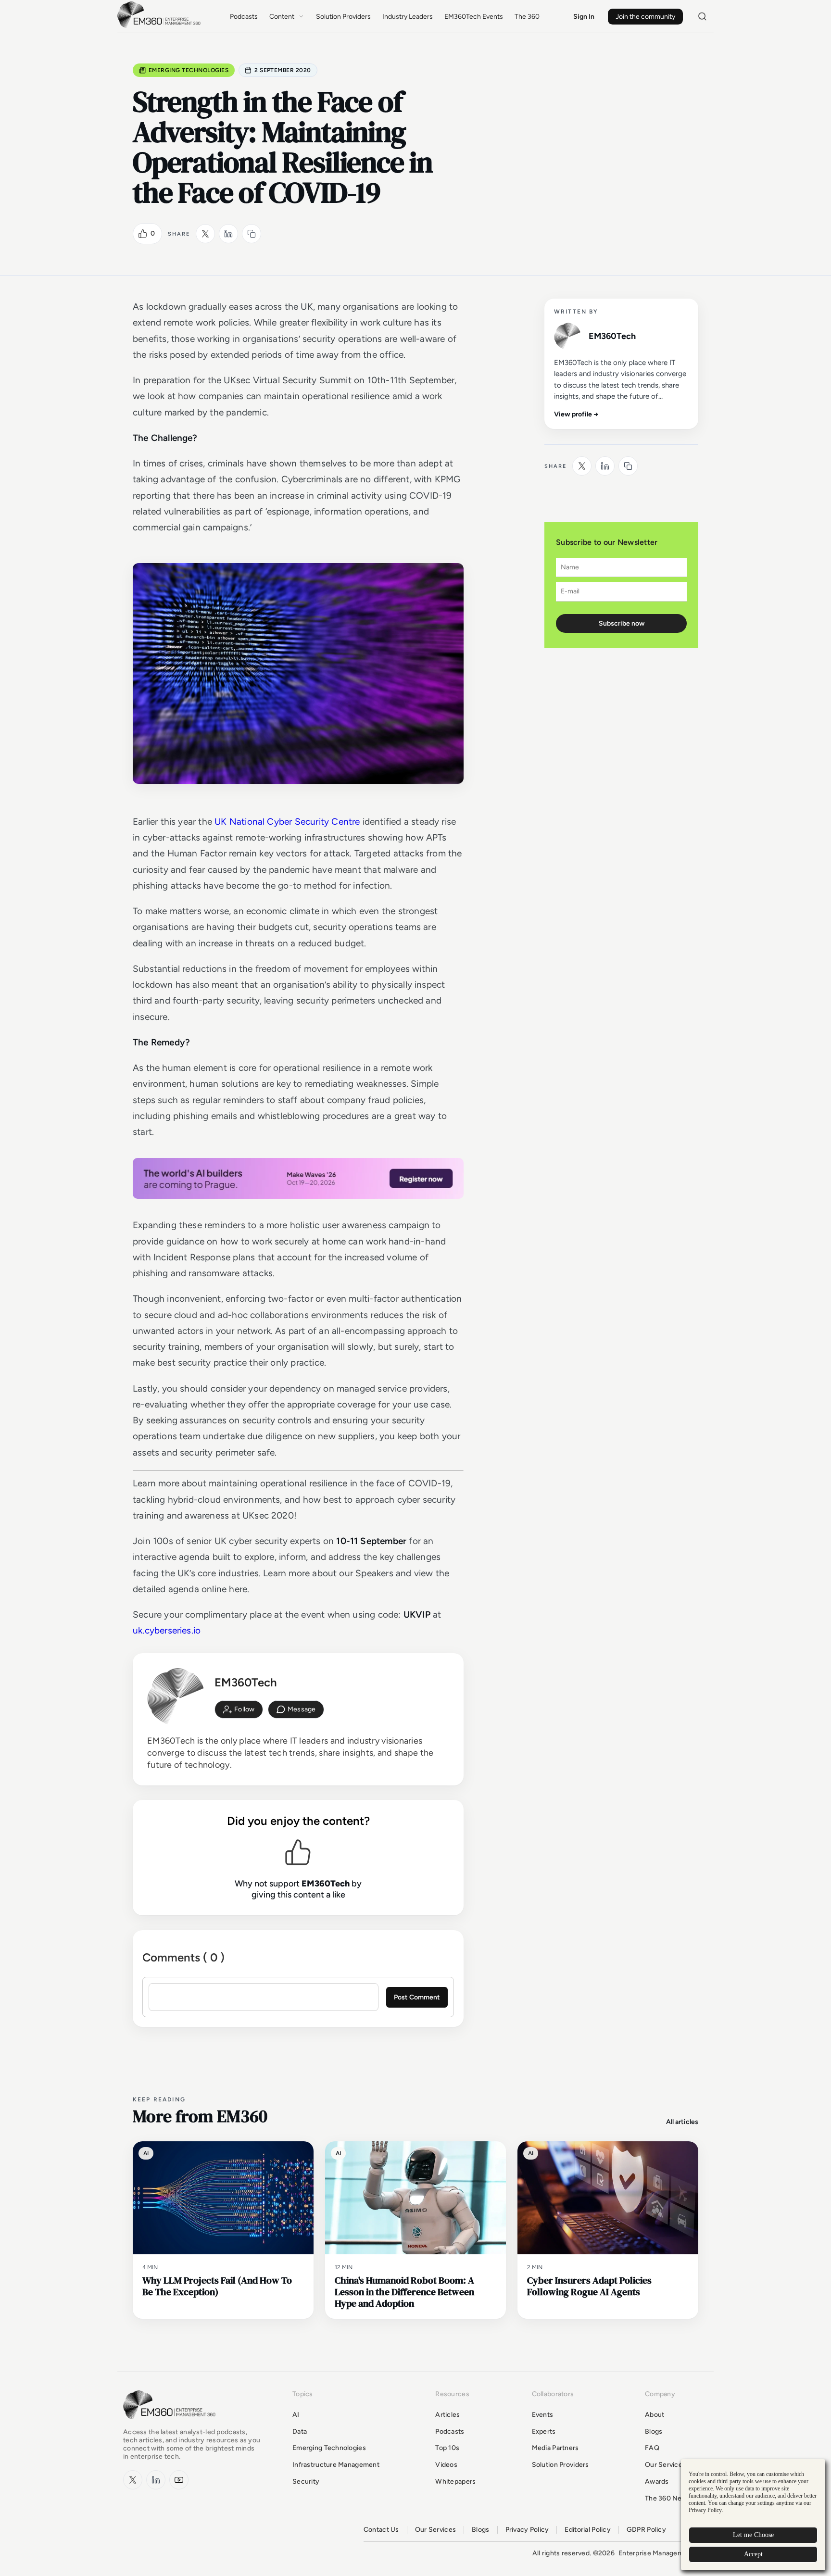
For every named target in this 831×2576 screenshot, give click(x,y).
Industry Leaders (408, 17)
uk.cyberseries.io (167, 1630)
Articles (447, 2415)
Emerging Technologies (189, 70)
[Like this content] (143, 234)
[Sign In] (239, 1709)
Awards (657, 2482)
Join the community (645, 17)
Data (300, 2431)
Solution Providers (343, 17)
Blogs (654, 2431)
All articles (682, 2122)
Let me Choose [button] (753, 2535)
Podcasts (244, 17)
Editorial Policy (587, 2530)
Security (306, 2482)
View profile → (576, 414)
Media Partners (555, 2448)
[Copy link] (252, 234)
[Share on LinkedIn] (228, 234)
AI (296, 2415)
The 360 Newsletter (676, 2498)
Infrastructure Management (336, 2465)
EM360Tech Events (474, 17)
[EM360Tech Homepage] (171, 2424)
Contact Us (381, 2530)
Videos (446, 2465)
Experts (544, 2431)
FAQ (652, 2448)
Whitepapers (455, 2482)
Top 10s (447, 2448)
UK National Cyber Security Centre (287, 822)
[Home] (161, 27)
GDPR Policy (646, 2530)
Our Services (665, 2465)
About (655, 2415)
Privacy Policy (527, 2530)
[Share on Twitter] (205, 234)
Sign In (584, 17)
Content (282, 17)
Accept (753, 2554)
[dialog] (753, 2515)
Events (543, 2415)
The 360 (527, 17)
